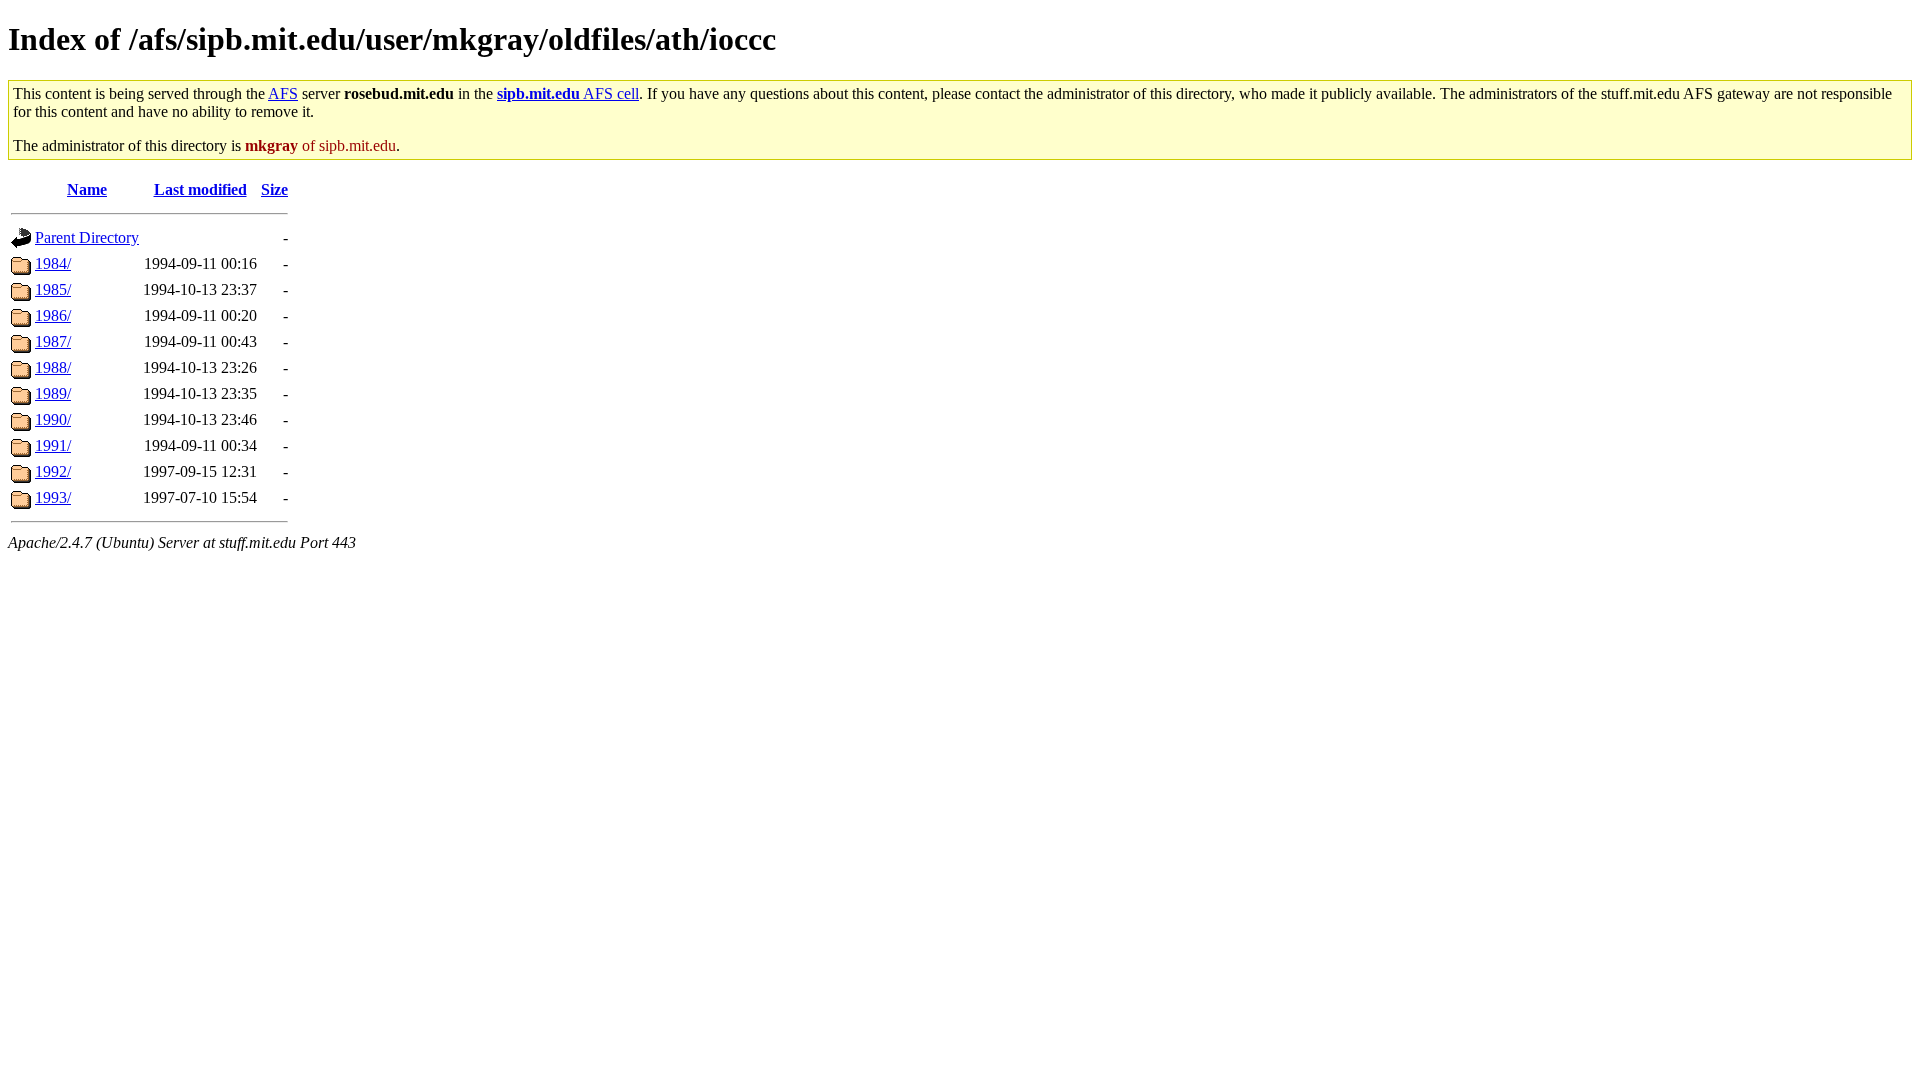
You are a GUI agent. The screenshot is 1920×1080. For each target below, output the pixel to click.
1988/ (53, 367)
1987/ (53, 341)
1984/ (53, 263)
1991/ (53, 445)
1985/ (53, 289)
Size (274, 189)
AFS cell (568, 93)
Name (87, 189)
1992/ (53, 471)
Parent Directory (87, 237)
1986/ (53, 315)
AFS (283, 93)
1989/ (53, 393)
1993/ (53, 497)
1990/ (53, 419)
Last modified (200, 189)
